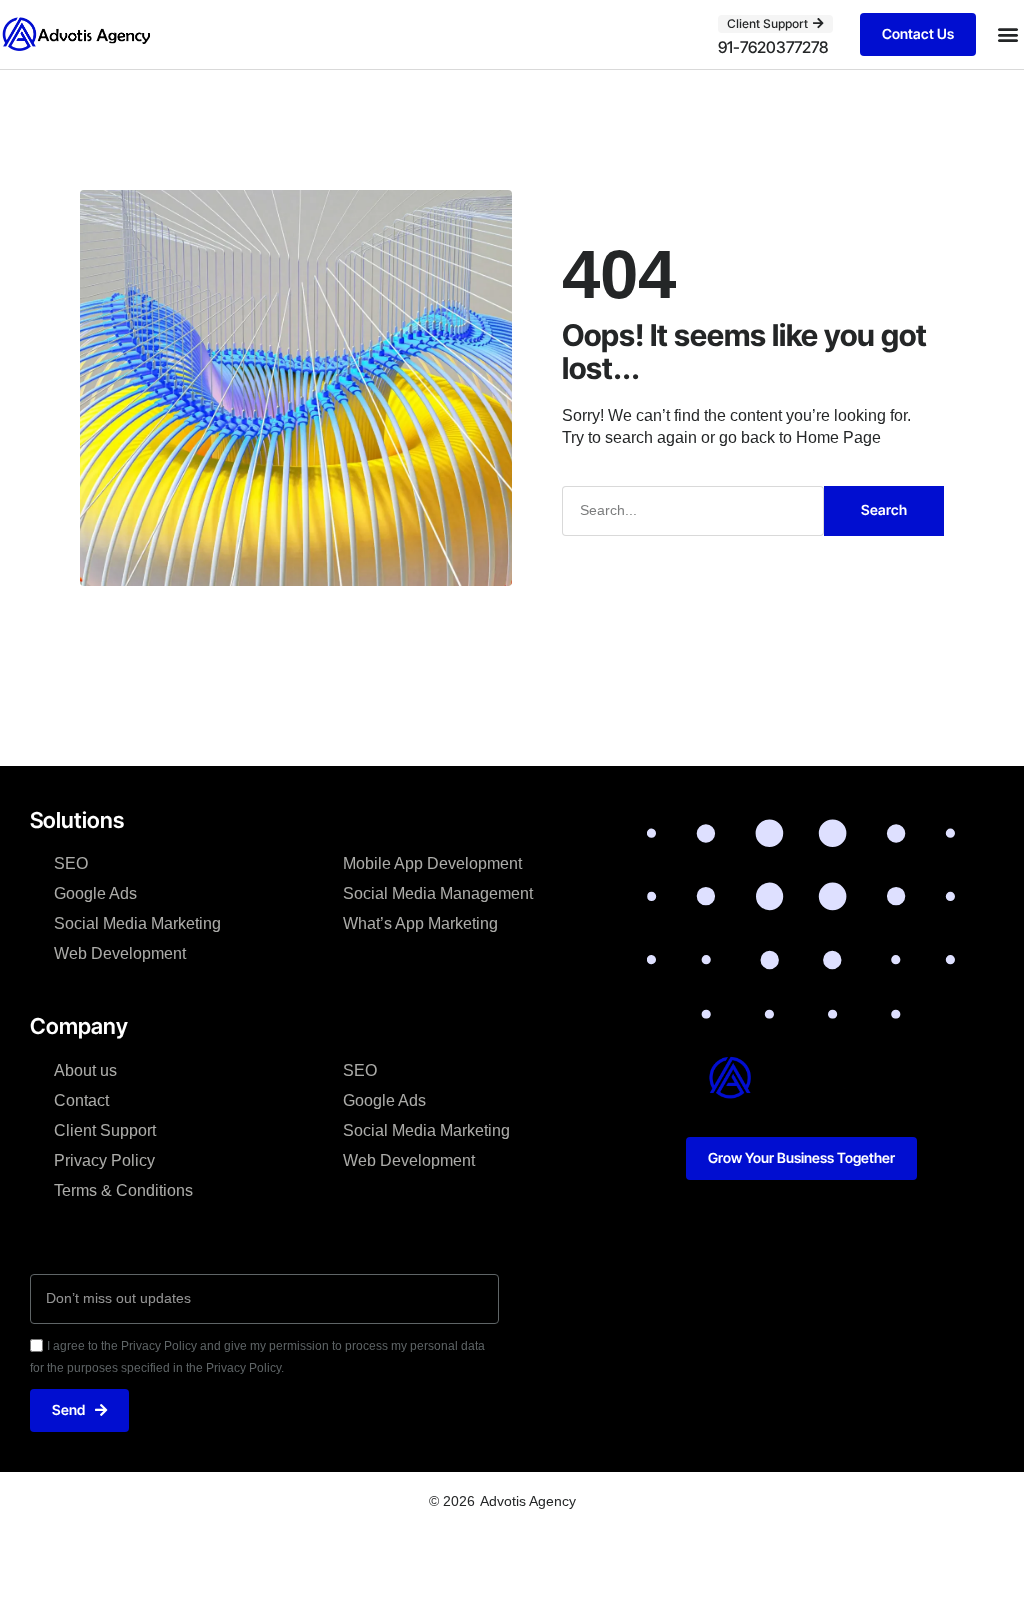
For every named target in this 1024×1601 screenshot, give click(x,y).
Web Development (120, 953)
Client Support (105, 1130)
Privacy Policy (104, 1160)
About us (85, 1070)
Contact (81, 1100)
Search (884, 509)
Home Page (838, 437)
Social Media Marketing (137, 923)
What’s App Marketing (420, 923)
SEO (71, 863)
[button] (1007, 34)
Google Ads (95, 893)
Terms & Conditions (123, 1190)
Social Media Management (438, 893)
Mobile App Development (432, 863)
